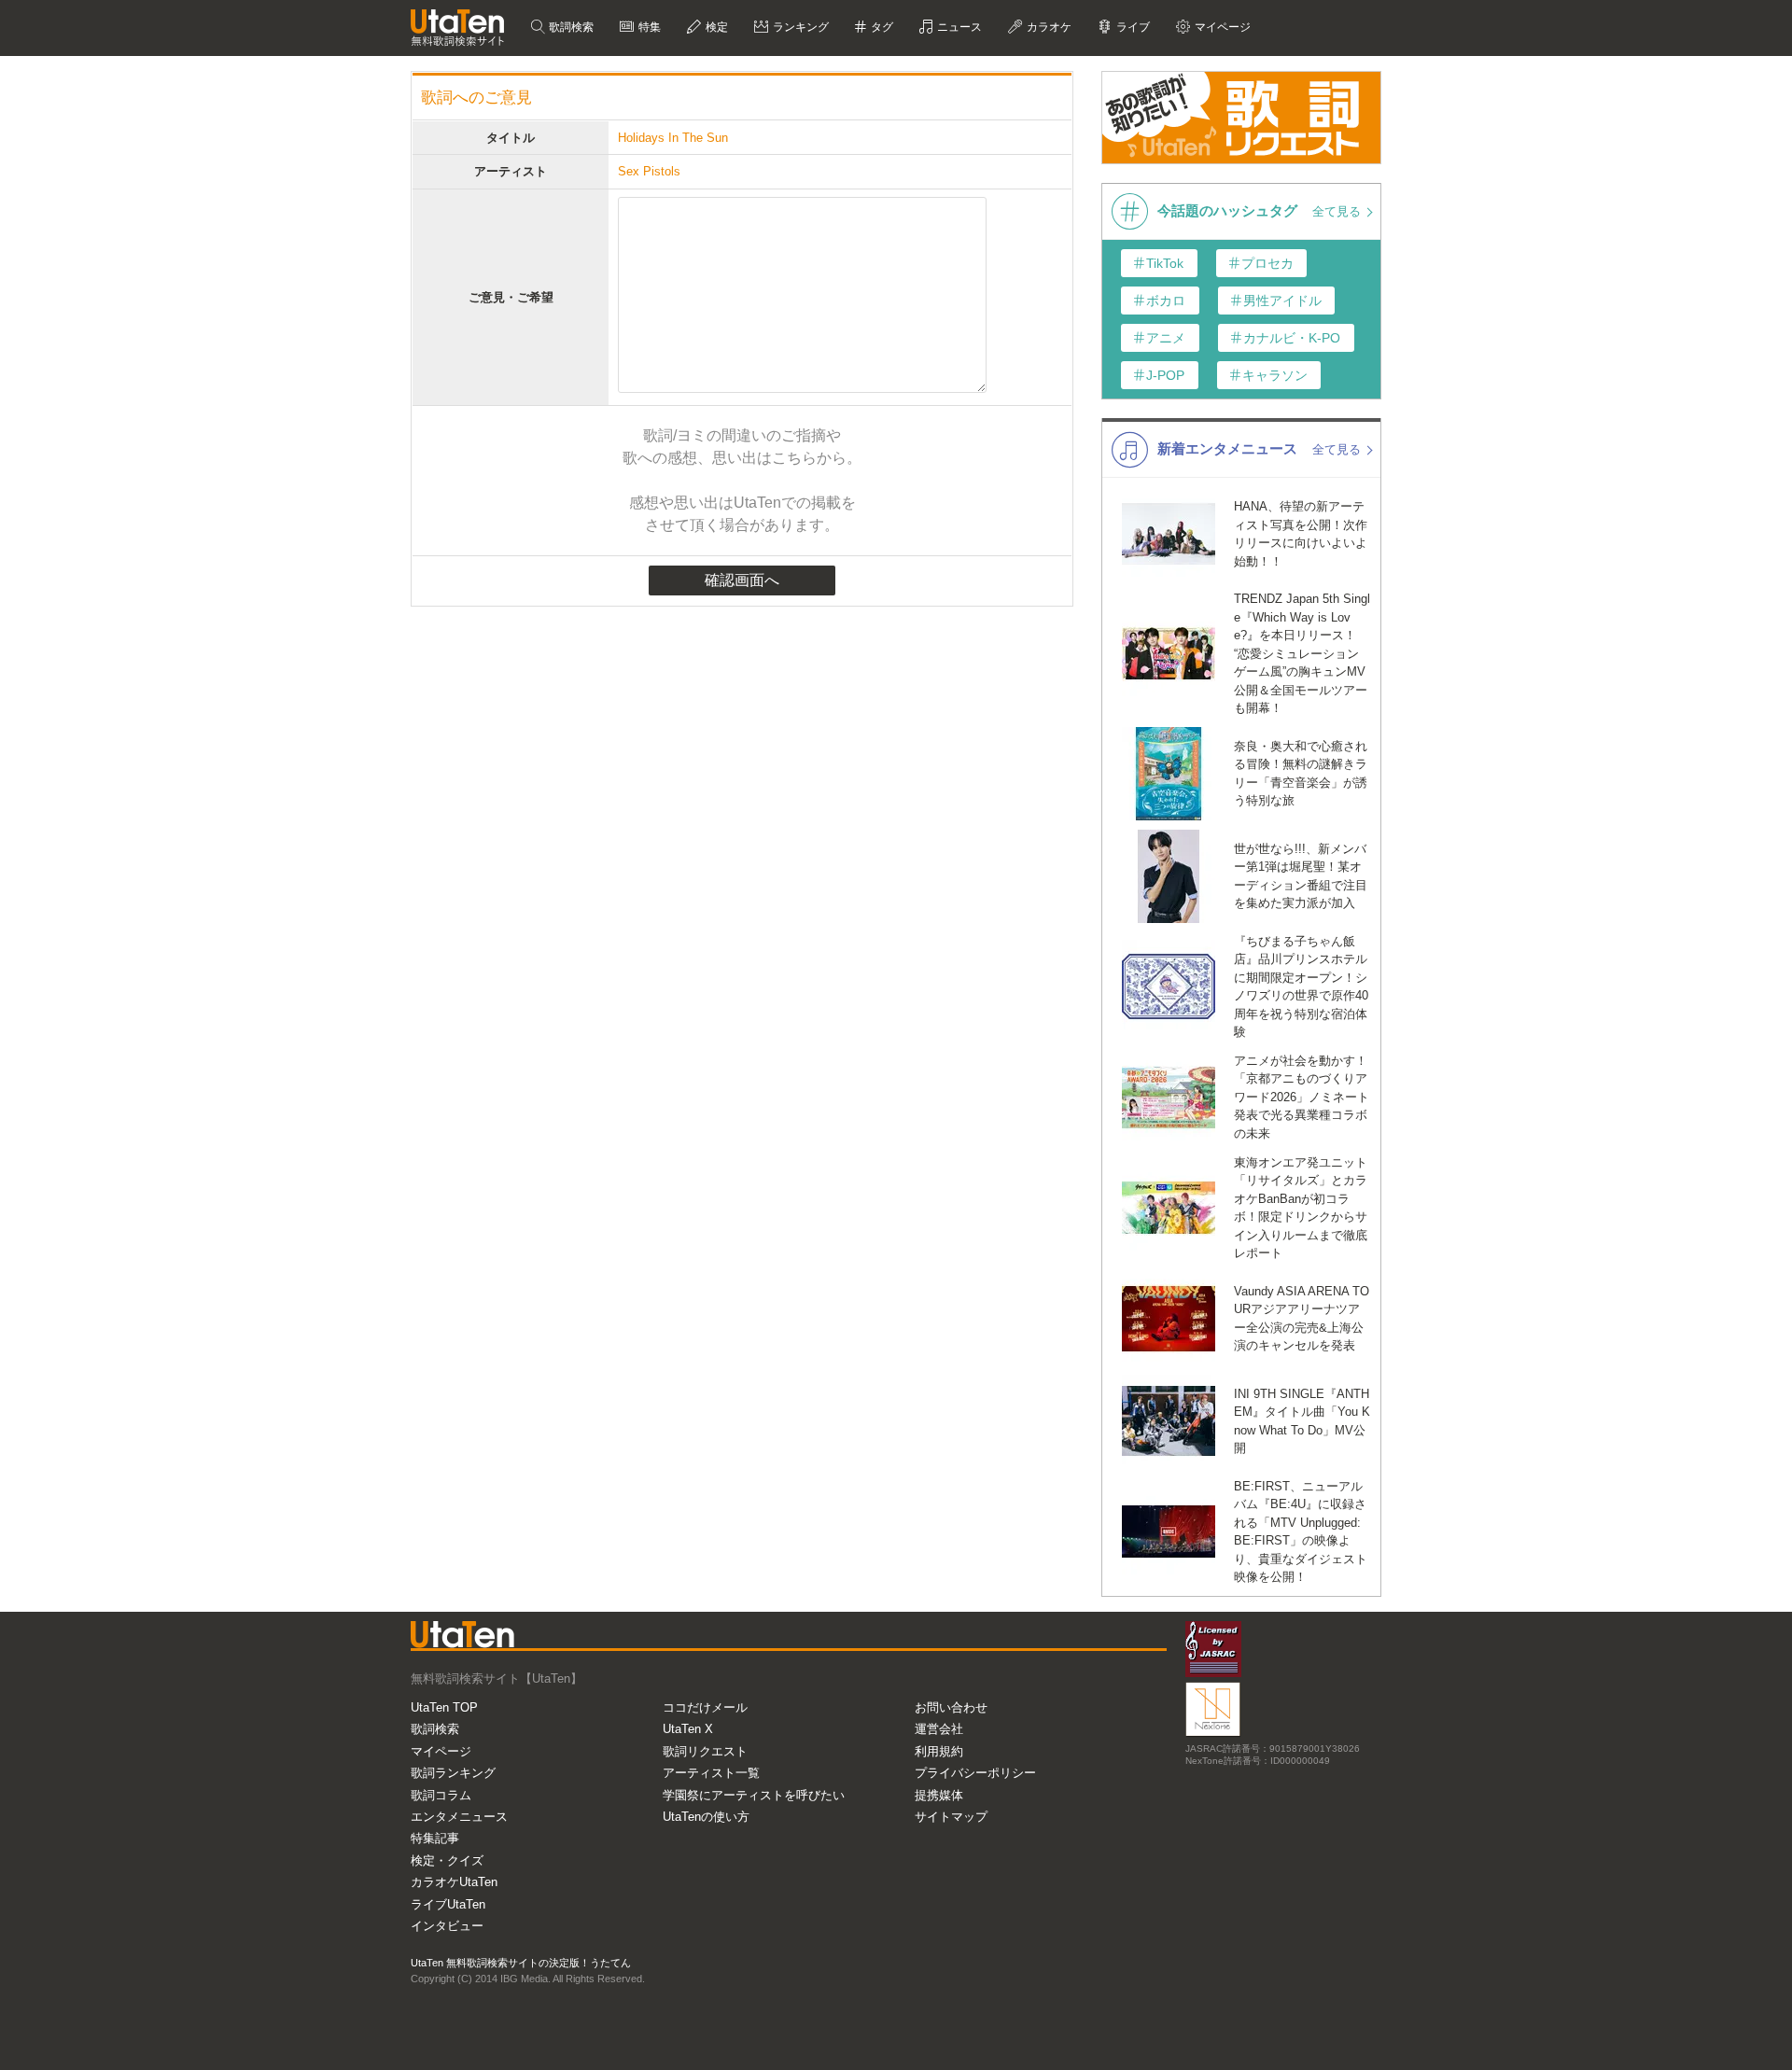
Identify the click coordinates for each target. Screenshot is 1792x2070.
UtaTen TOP (444, 1707)
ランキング (799, 27)
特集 (648, 27)
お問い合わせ (951, 1707)
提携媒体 (939, 1795)
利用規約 (939, 1751)
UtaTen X (688, 1729)
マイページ (441, 1751)
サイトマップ (951, 1817)
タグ (881, 27)
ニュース (958, 27)
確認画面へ (742, 580)
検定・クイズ (447, 1860)
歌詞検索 (570, 27)
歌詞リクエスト (705, 1751)
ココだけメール (705, 1707)
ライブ (1132, 27)
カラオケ (1048, 27)
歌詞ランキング (453, 1773)
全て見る (1338, 211)
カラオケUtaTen (454, 1882)
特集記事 (435, 1838)
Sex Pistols (649, 171)
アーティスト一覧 (711, 1773)
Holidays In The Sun (673, 138)
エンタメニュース (459, 1817)
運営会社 (939, 1729)
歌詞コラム (441, 1795)
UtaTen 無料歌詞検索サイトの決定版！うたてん (521, 1963)
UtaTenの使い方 (706, 1817)
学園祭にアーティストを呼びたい (754, 1795)
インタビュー (447, 1926)
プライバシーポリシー (975, 1773)
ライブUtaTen (448, 1904)
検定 (715, 27)
